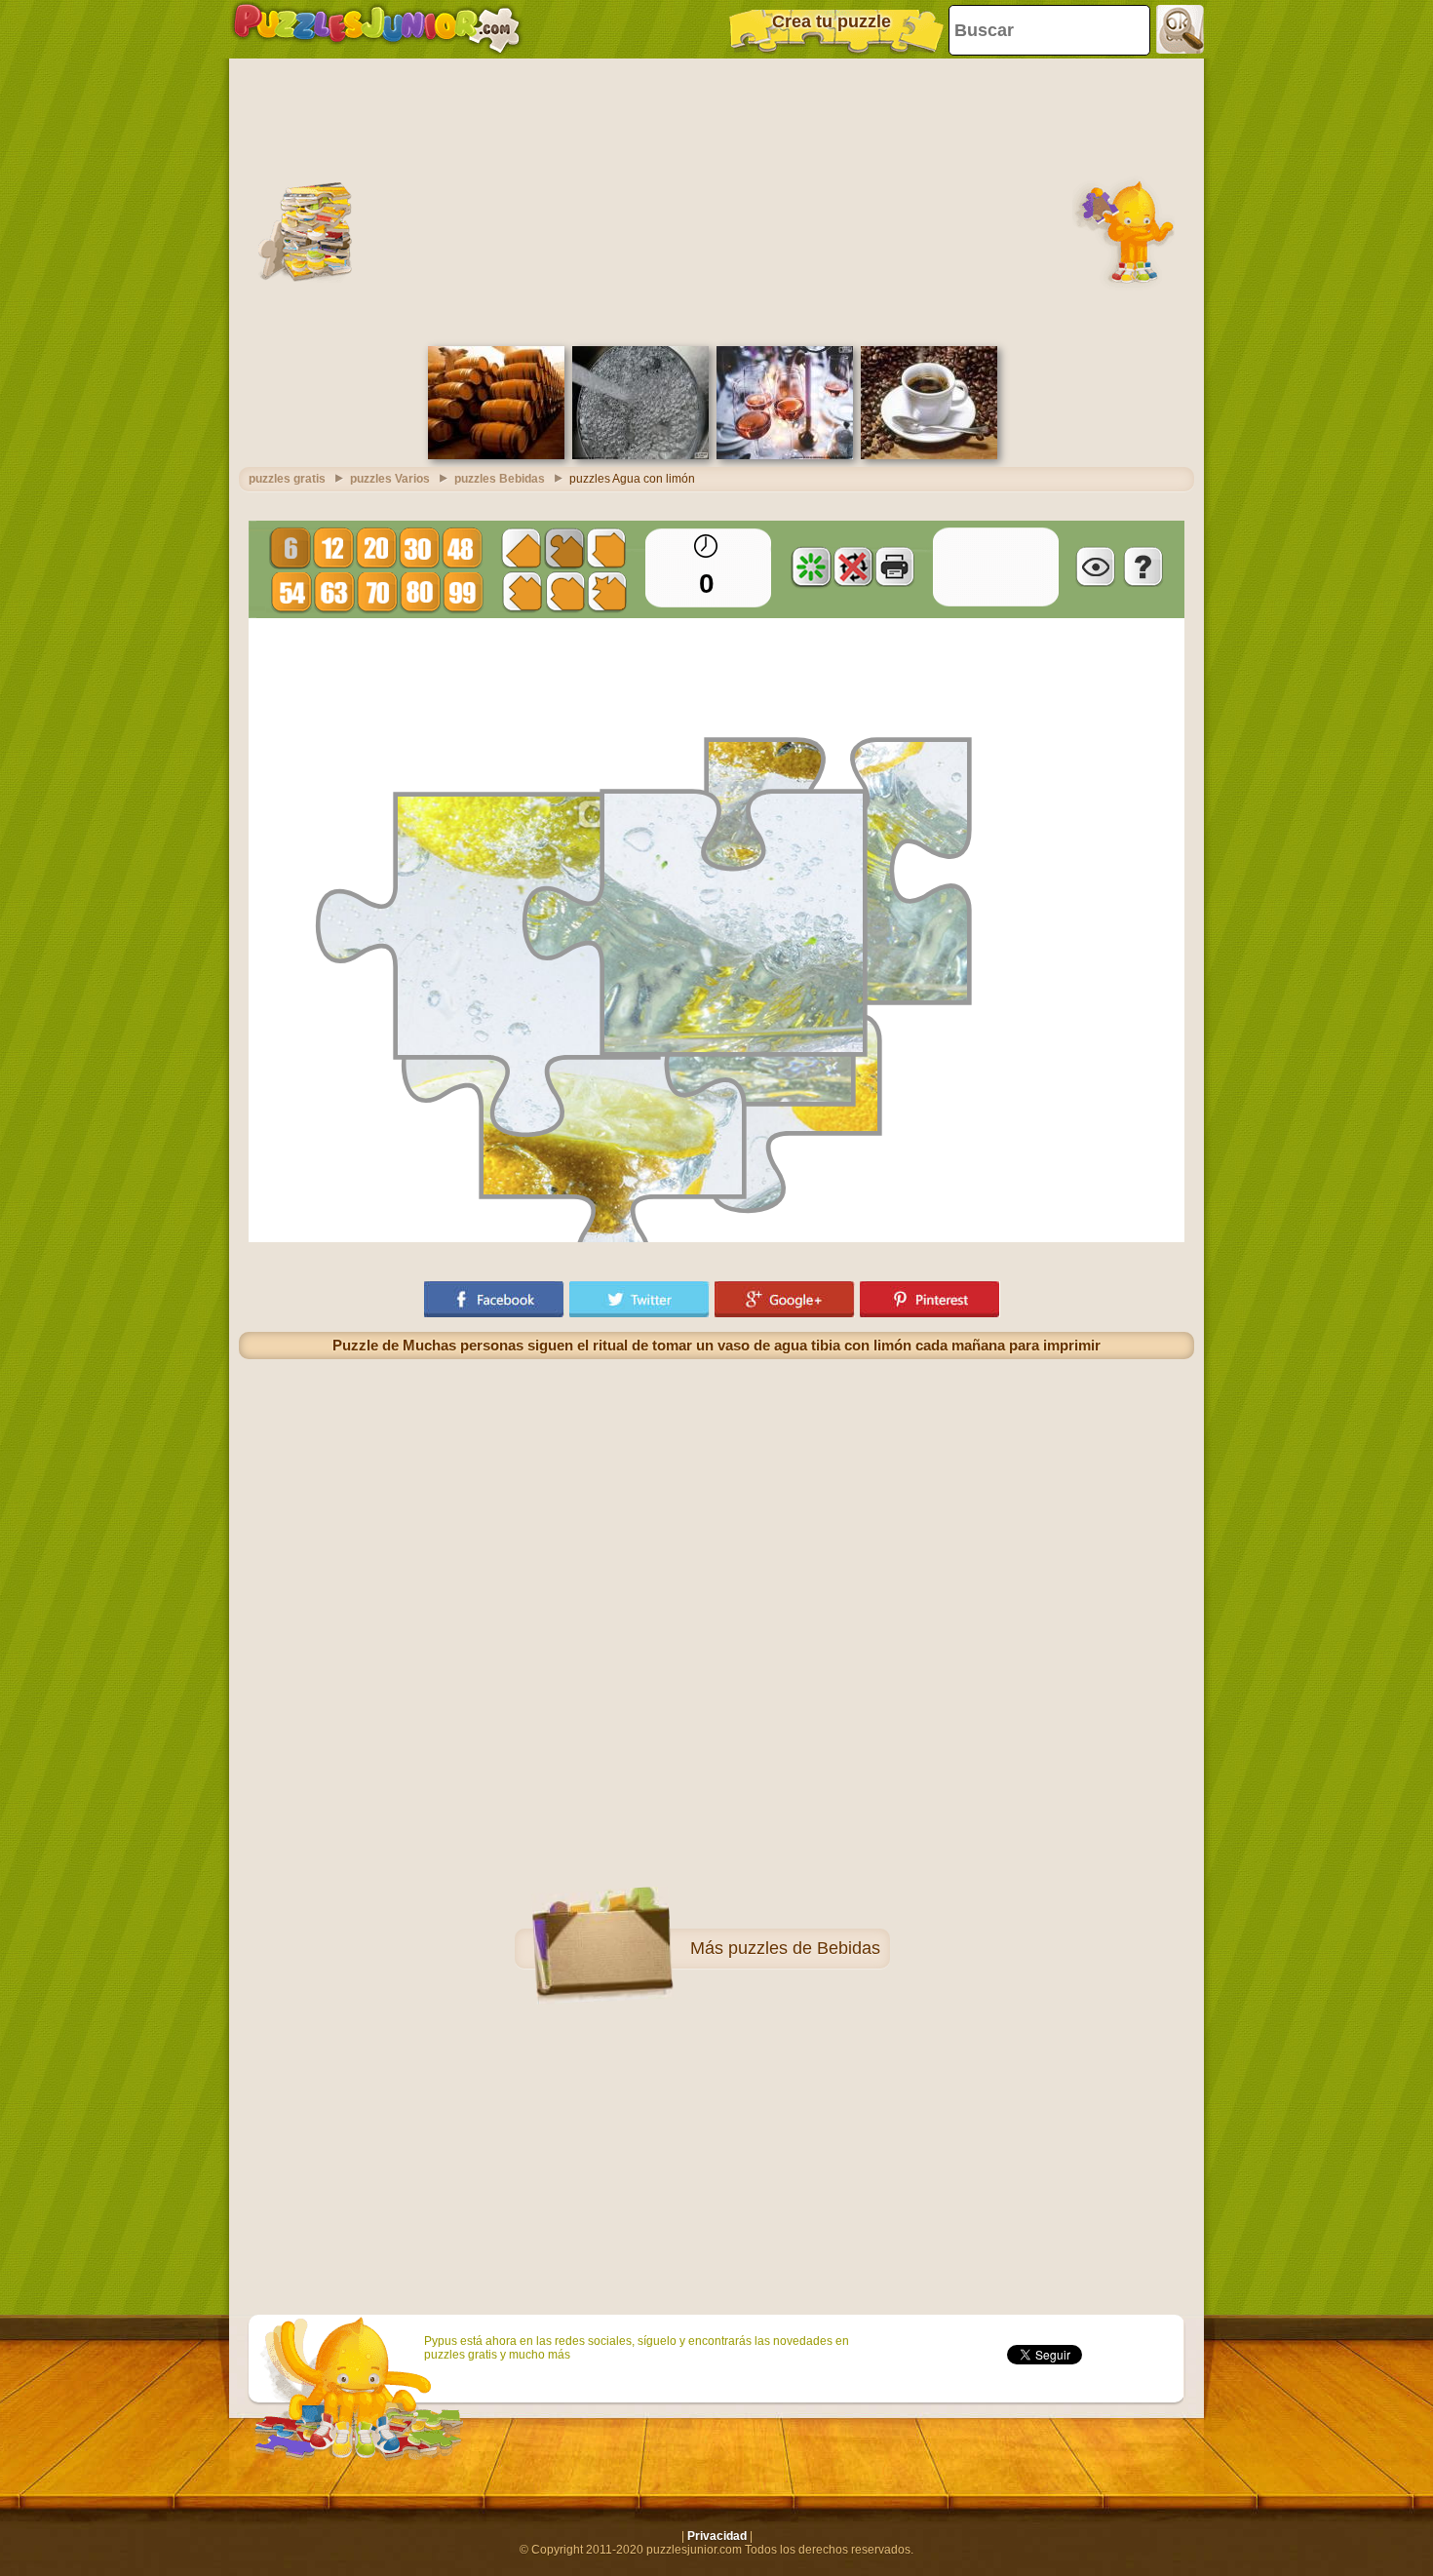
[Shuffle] (811, 566)
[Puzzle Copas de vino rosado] (785, 455)
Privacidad (717, 2536)
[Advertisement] (716, 200)
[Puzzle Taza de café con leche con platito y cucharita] (929, 455)
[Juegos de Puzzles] (377, 29)
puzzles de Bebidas (804, 1948)
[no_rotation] (853, 566)
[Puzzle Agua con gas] (640, 455)
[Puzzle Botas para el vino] (496, 455)
